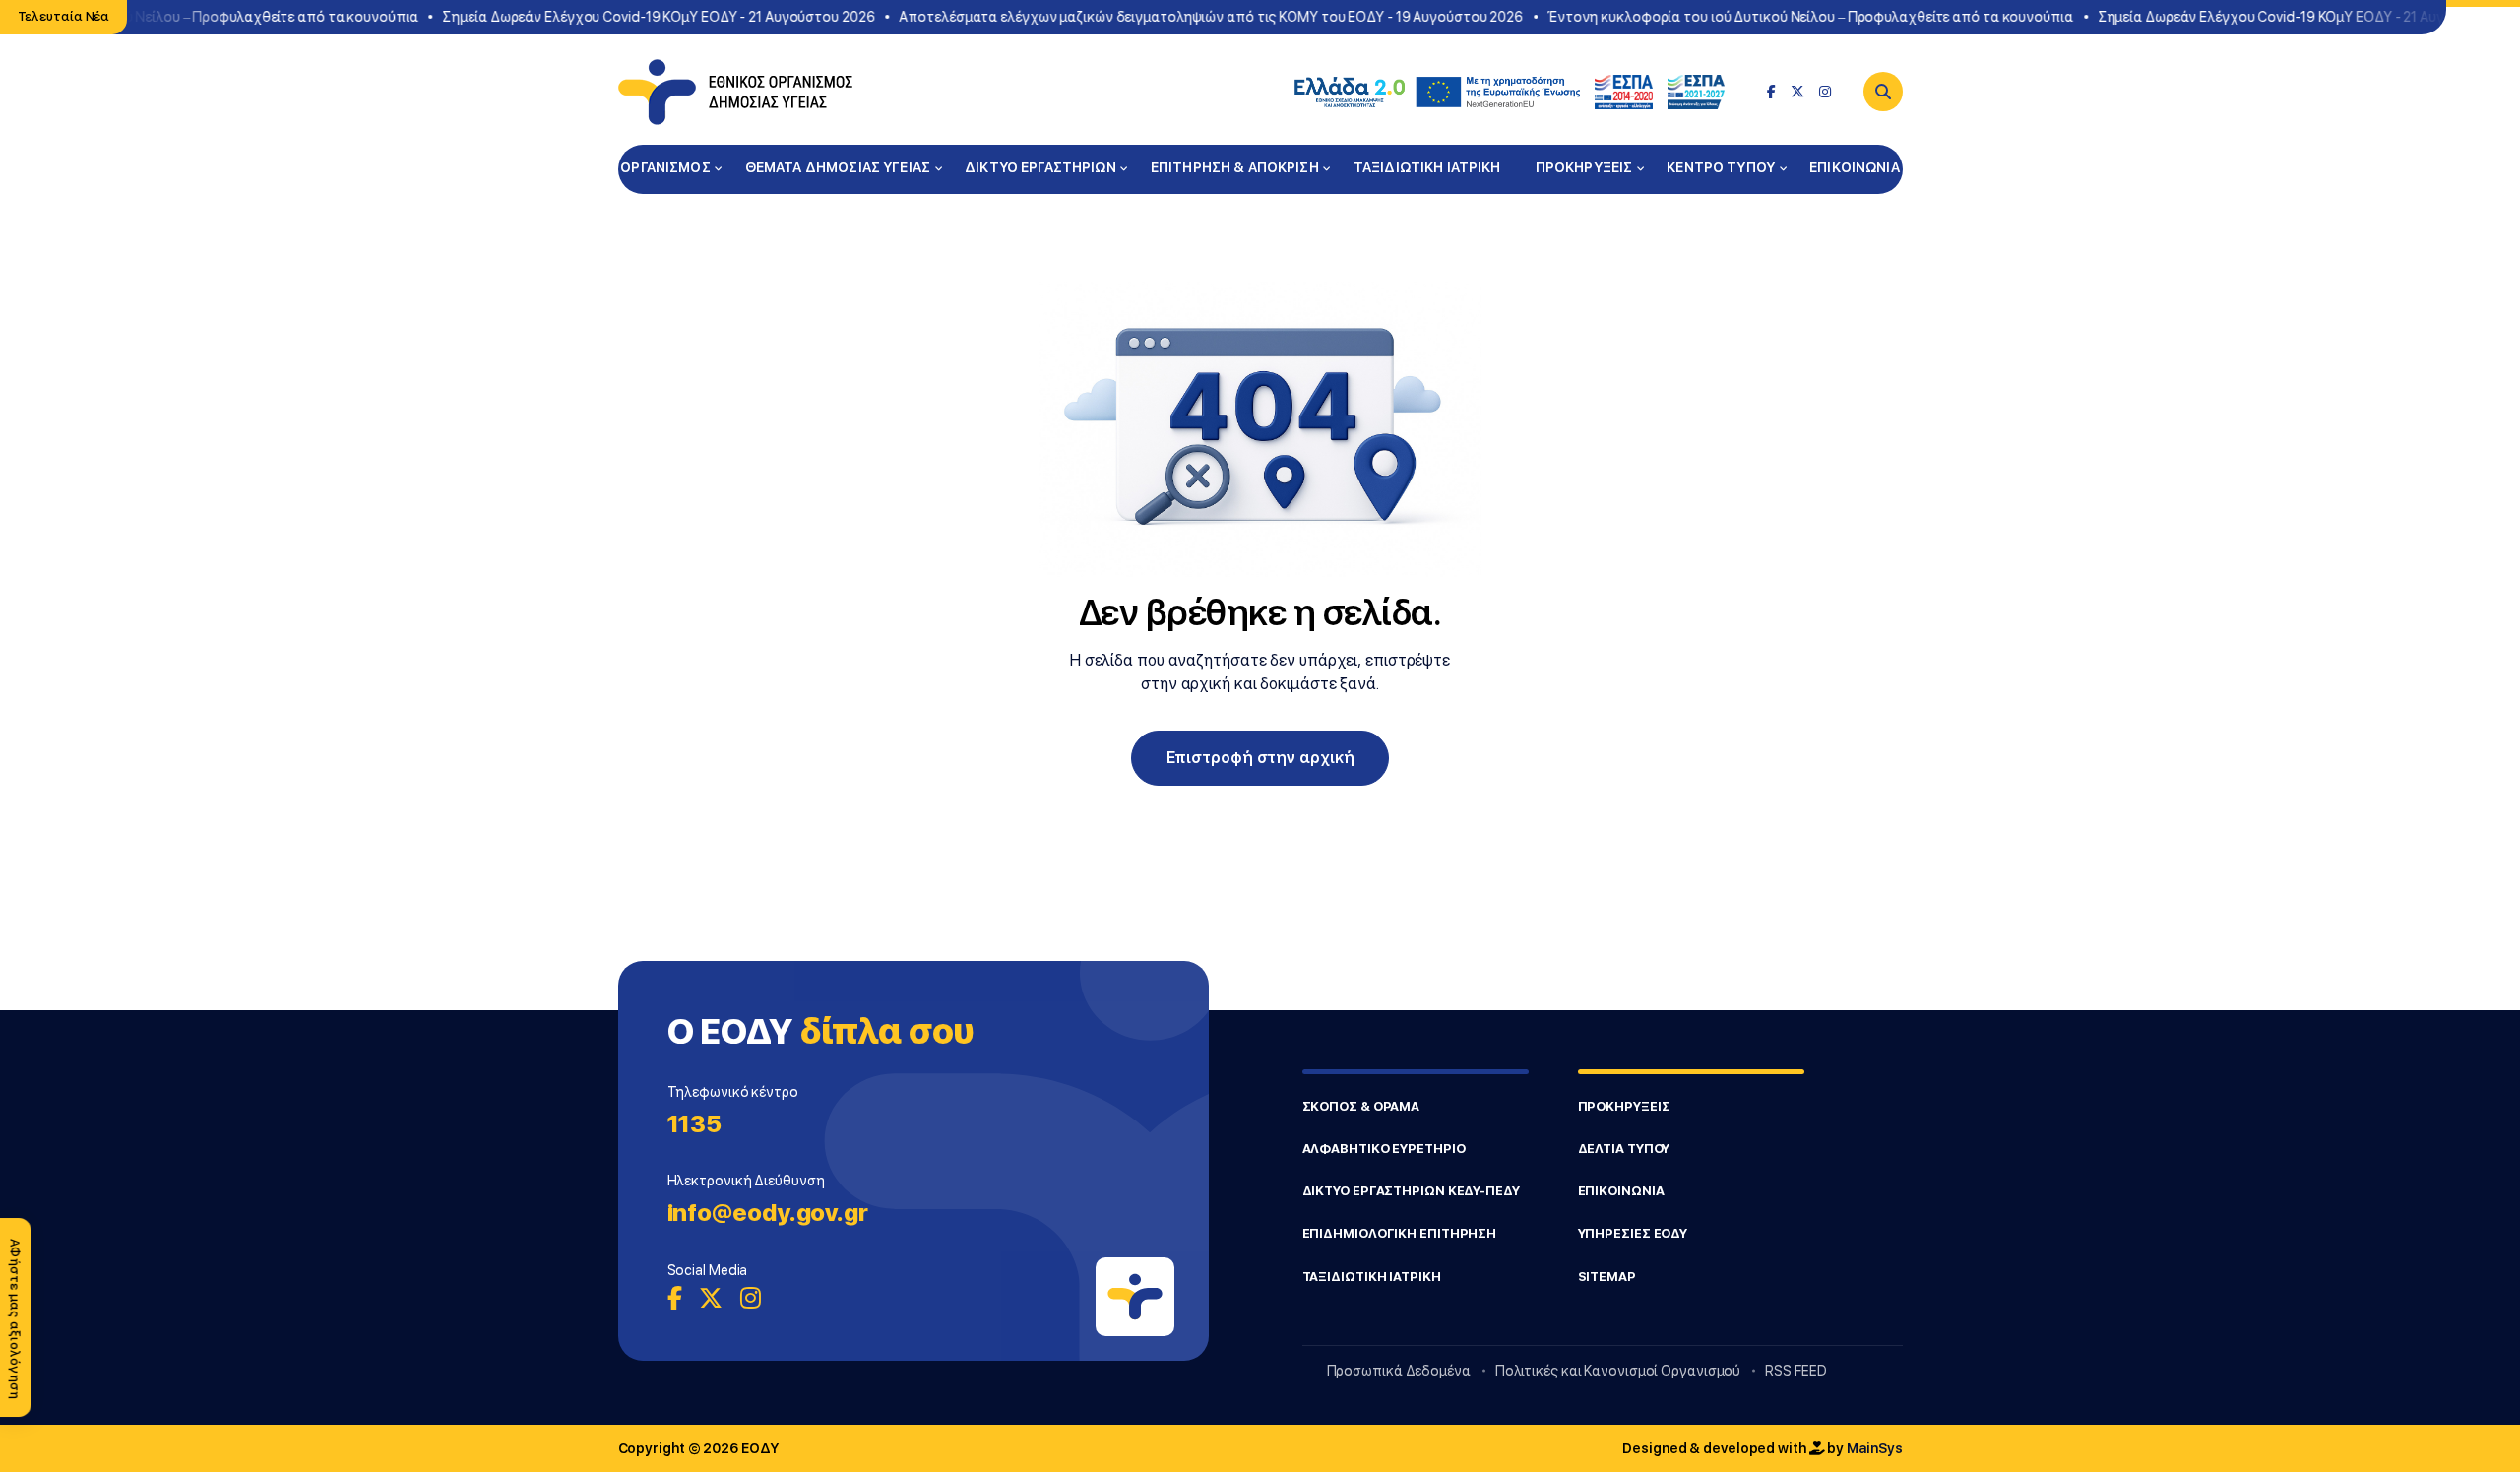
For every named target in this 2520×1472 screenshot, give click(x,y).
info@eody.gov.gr (768, 1213)
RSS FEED (1795, 1371)
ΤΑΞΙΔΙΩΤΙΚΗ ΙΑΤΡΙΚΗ (1427, 167)
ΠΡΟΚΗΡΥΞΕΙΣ (1584, 167)
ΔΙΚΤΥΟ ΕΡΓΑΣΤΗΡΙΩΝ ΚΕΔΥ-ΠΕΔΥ (1411, 1191)
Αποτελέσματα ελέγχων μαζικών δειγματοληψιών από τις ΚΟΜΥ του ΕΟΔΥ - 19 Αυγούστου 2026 (1167, 17)
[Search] (1883, 92)
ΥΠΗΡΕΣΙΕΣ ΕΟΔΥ (1633, 1233)
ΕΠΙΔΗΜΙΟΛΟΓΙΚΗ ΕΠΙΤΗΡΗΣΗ (1400, 1233)
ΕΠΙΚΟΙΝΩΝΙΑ (1855, 167)
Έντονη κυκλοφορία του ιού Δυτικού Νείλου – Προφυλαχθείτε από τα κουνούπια (1766, 17)
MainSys (1874, 1448)
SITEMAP (1607, 1277)
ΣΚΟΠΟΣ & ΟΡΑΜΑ (1361, 1106)
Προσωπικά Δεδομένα (1399, 1371)
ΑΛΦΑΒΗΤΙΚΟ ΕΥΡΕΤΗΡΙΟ (1384, 1149)
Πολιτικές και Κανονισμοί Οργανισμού (1618, 1371)
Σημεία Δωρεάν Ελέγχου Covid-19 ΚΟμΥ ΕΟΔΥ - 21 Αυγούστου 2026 (615, 17)
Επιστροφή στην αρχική (1260, 758)
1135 (695, 1124)
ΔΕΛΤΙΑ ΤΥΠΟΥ (1624, 1149)
